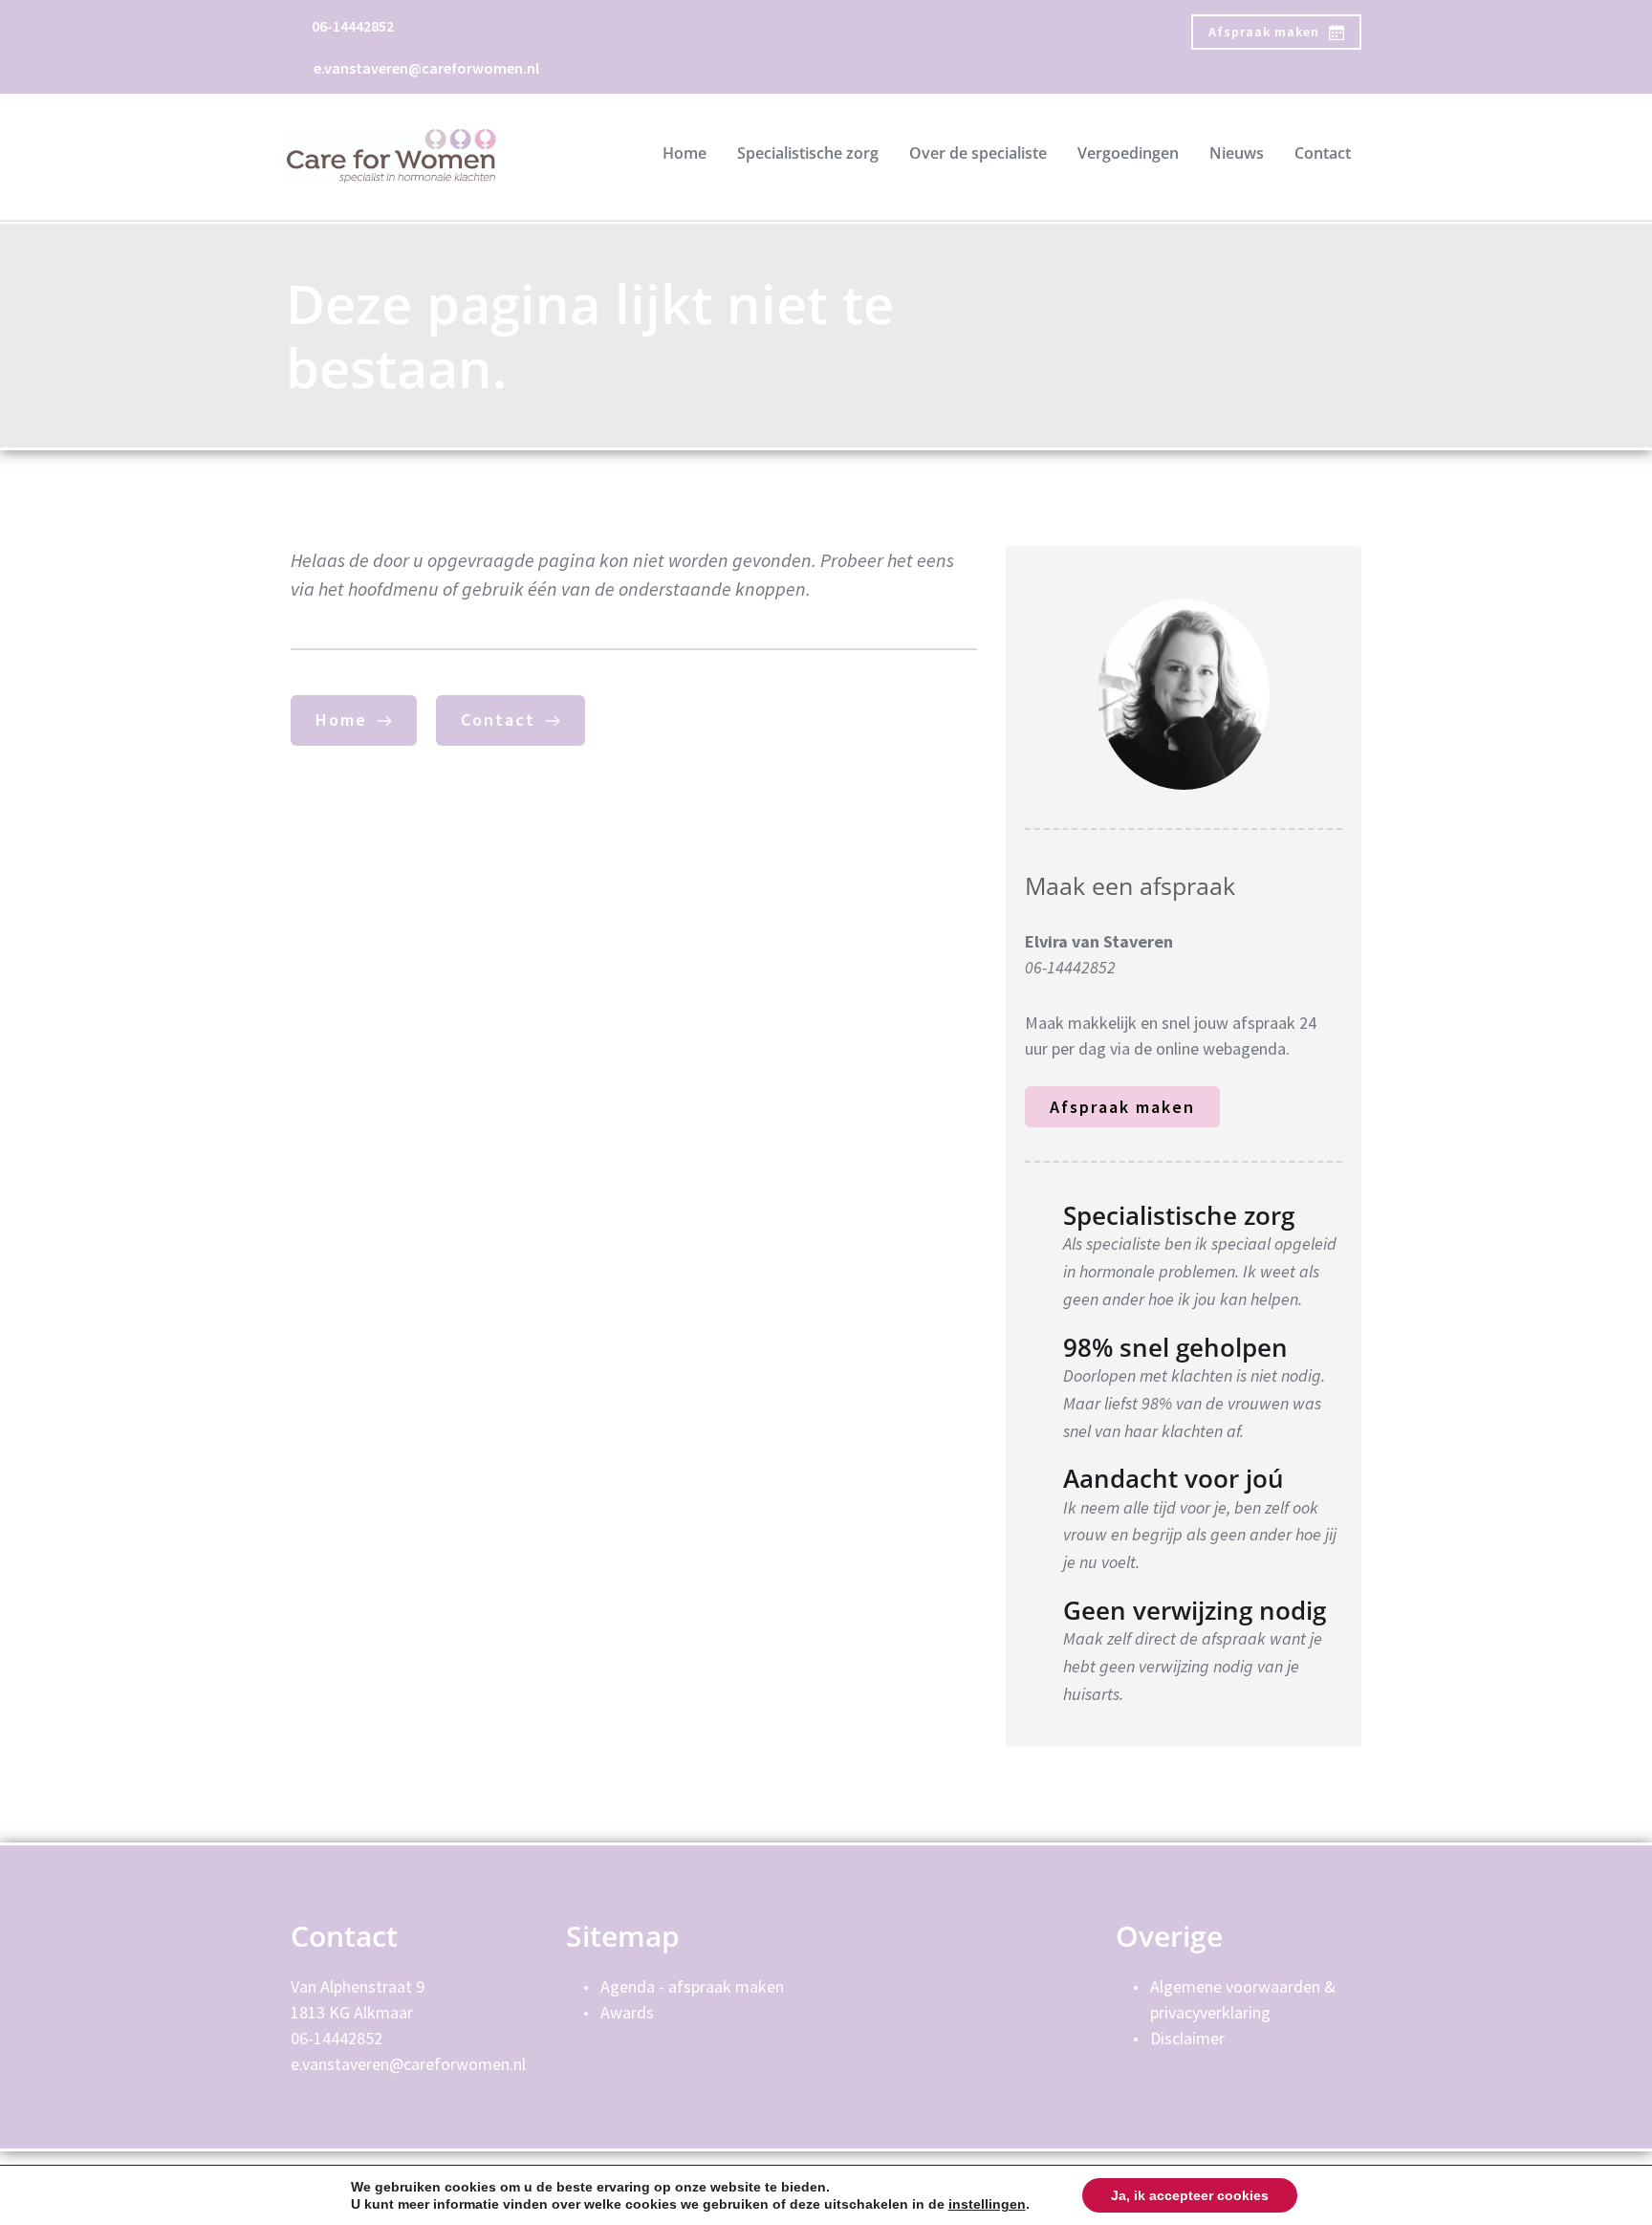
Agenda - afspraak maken (694, 1986)
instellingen (987, 2204)
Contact (1323, 153)
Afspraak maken (1122, 1107)
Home (685, 153)
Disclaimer (1187, 2038)
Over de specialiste (978, 153)
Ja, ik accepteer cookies (1190, 2195)
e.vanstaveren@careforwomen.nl (426, 68)
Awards (627, 2012)
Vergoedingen (1128, 153)
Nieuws (1237, 153)
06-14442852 (353, 26)
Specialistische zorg (808, 153)
